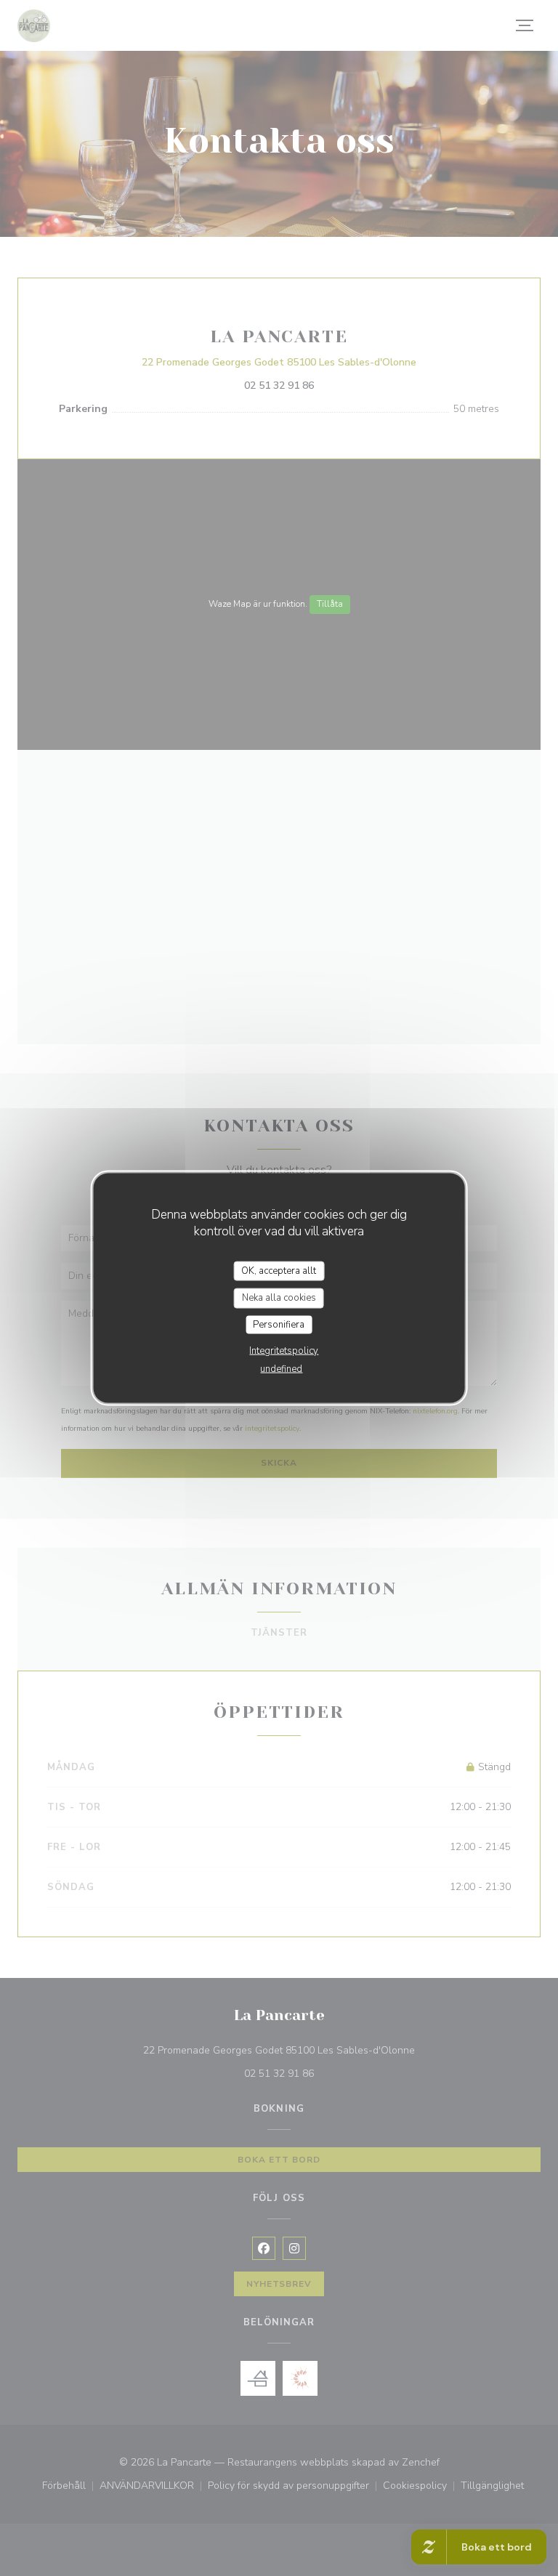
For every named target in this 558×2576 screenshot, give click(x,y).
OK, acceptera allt (279, 1270)
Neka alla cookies (279, 1298)
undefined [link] (281, 1369)
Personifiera (279, 1324)
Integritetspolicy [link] (284, 1351)
